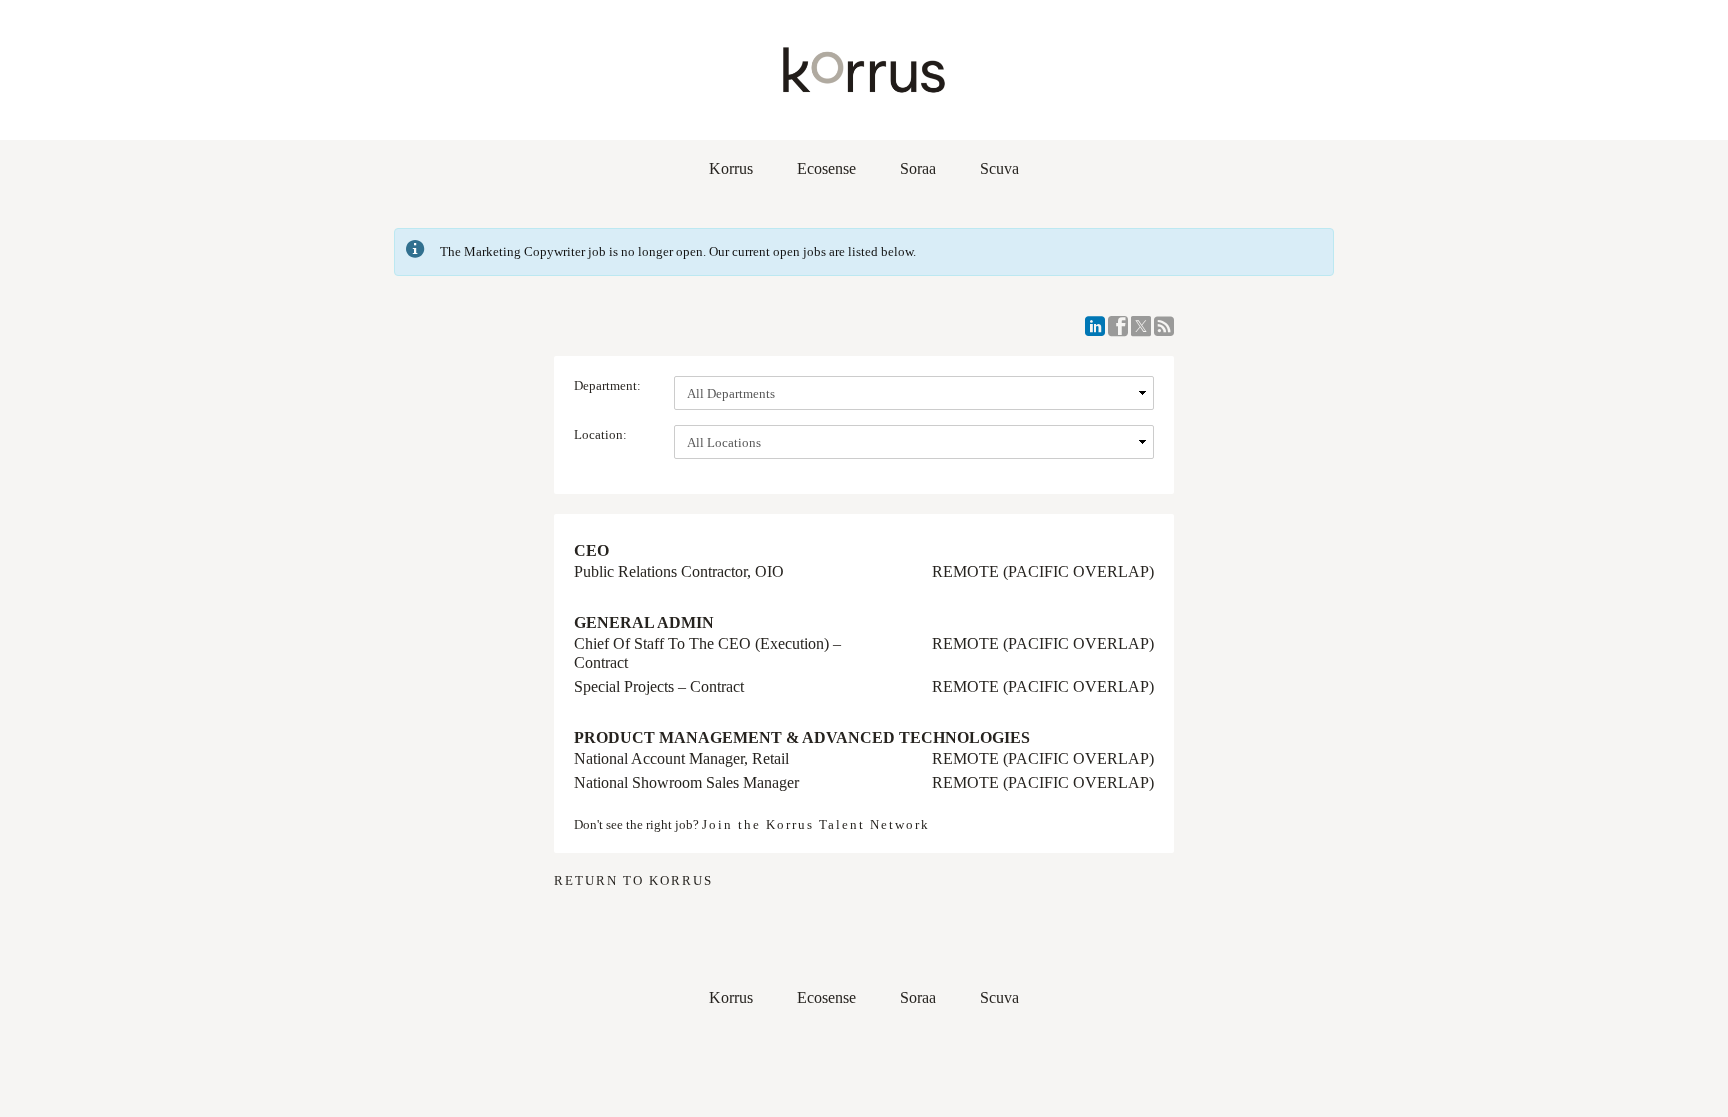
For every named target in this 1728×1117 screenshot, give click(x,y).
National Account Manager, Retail (681, 758)
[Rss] (1164, 326)
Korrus (731, 168)
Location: (600, 434)
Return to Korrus (633, 880)
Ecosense (826, 168)
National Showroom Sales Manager (686, 782)
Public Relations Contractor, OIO (679, 571)
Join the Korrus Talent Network (816, 824)
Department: (607, 385)
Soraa (918, 168)
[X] (1141, 326)
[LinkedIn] (1095, 326)
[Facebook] (1118, 326)
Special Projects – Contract (659, 686)
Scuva (999, 168)
